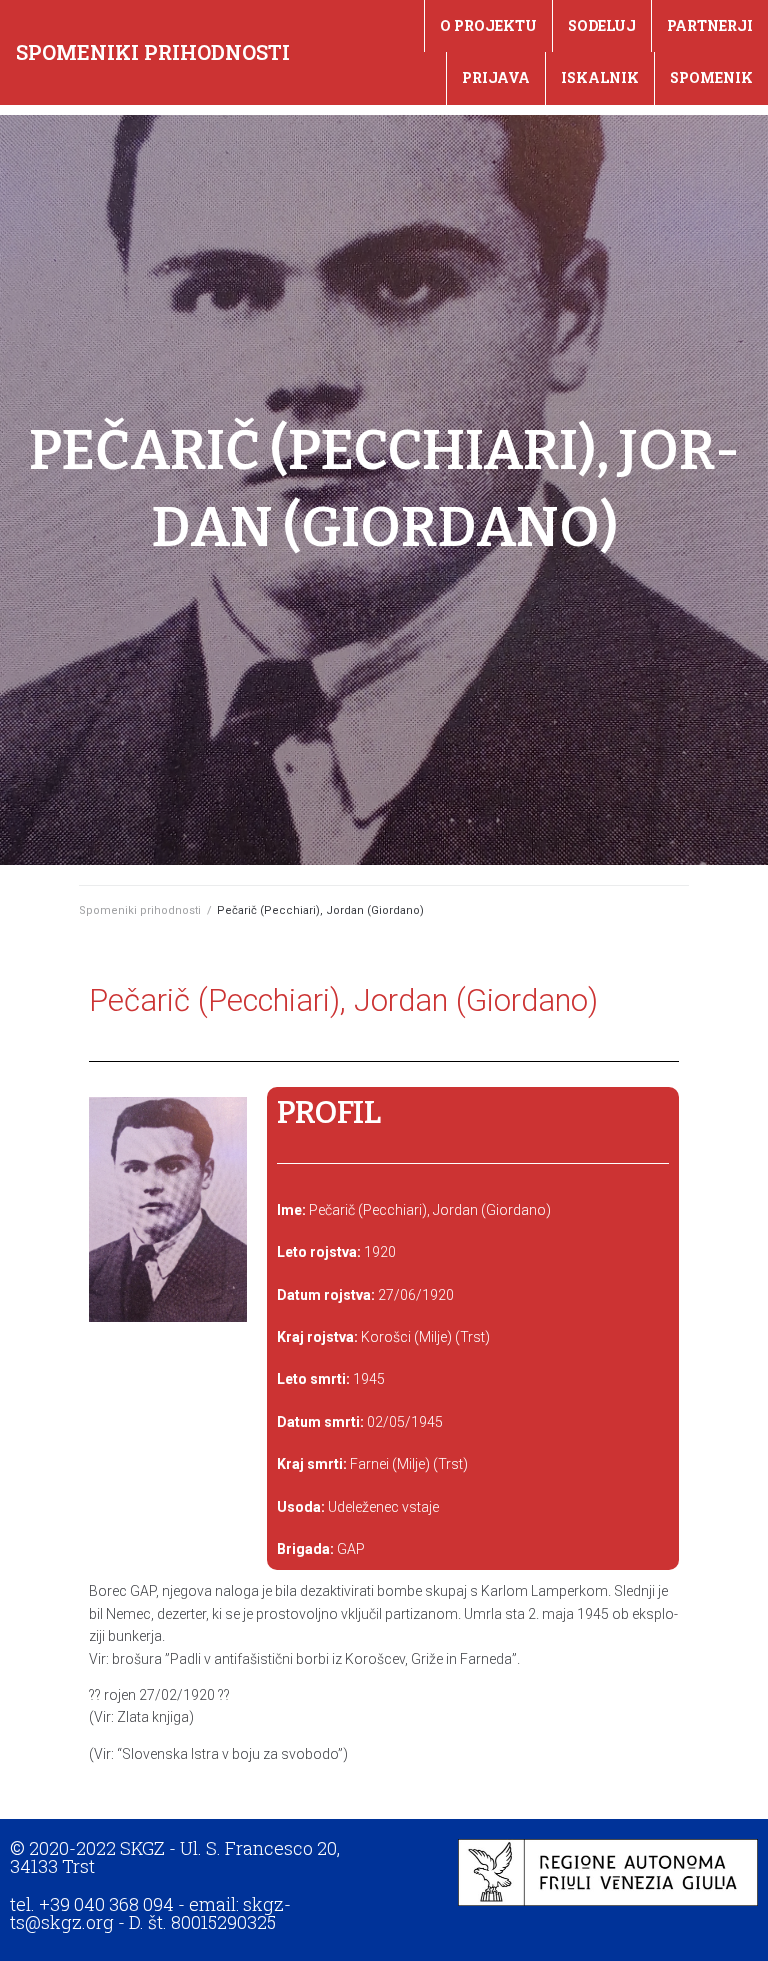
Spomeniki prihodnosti (153, 52)
